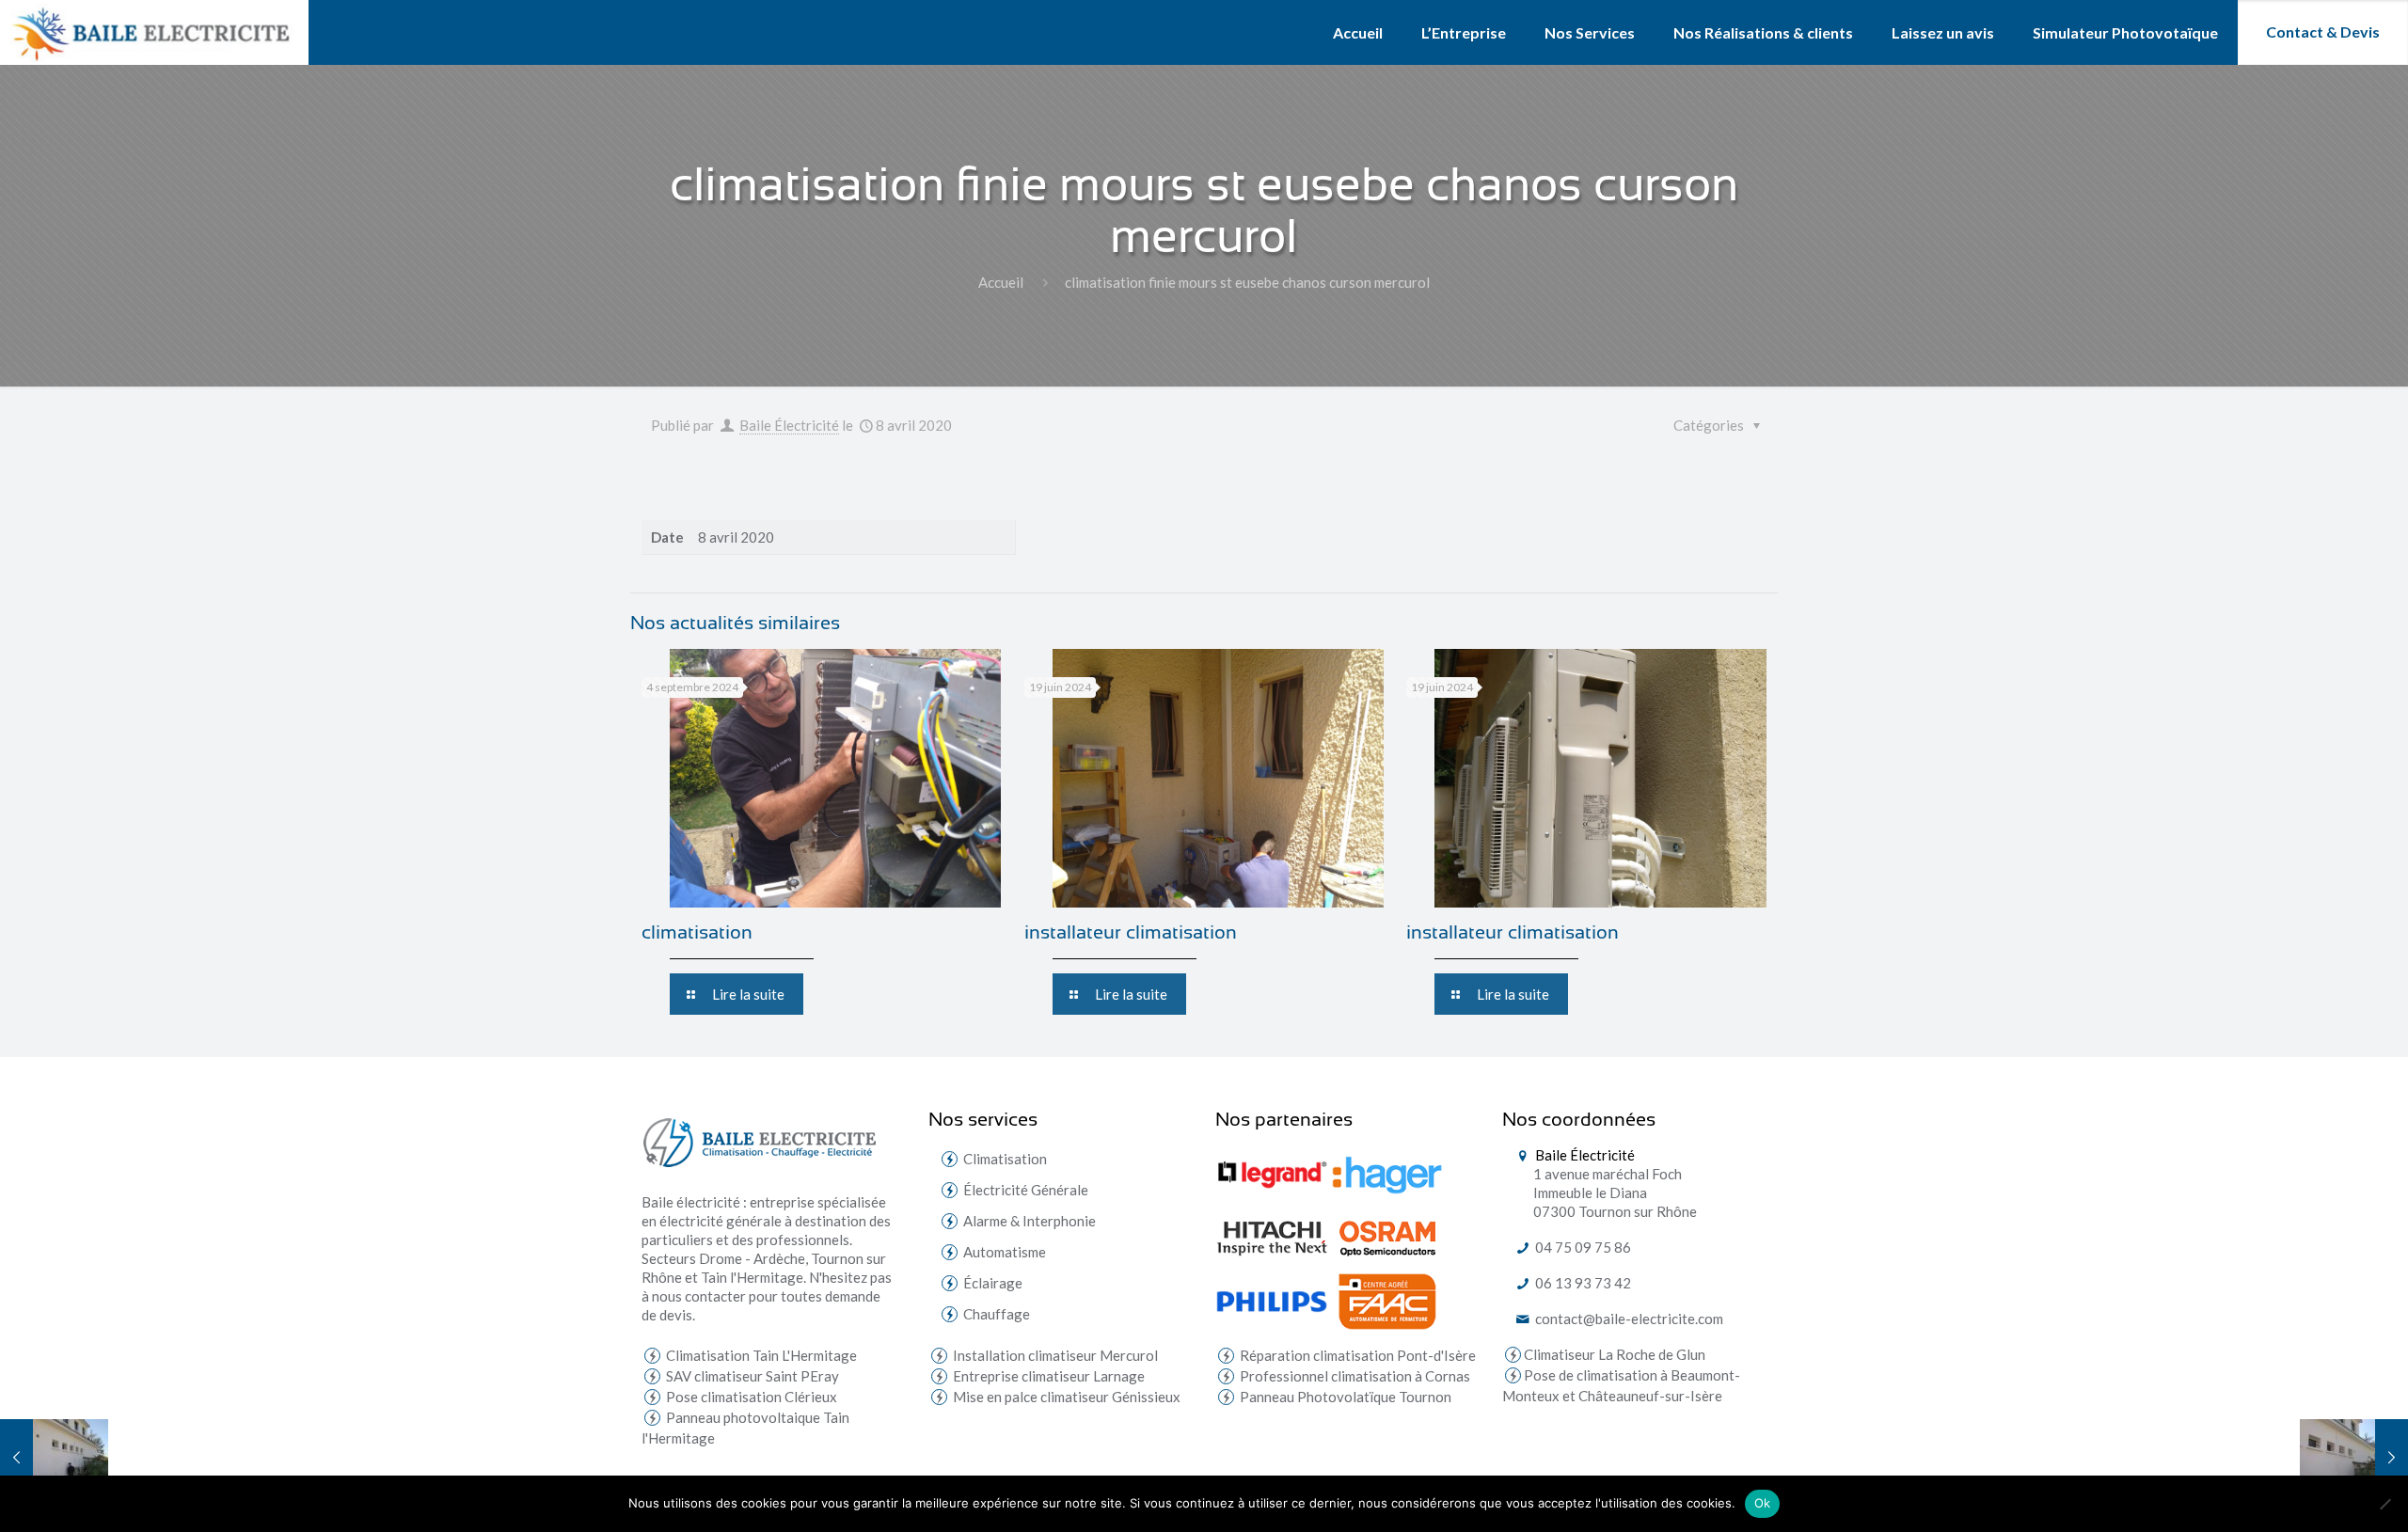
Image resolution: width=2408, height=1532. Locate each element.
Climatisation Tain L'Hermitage (760, 1355)
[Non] (2384, 1504)
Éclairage (993, 1283)
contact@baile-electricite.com (1628, 1319)
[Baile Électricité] (154, 32)
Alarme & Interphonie (1030, 1221)
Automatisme (1005, 1252)
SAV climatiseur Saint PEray (751, 1376)
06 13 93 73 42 (1582, 1283)
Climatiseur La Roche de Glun (1615, 1354)
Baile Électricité (789, 425)
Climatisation (1005, 1159)
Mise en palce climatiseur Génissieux (1065, 1397)
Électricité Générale (1026, 1190)
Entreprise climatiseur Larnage (1047, 1376)
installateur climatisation (1131, 932)
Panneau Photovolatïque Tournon (1344, 1397)
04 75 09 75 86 (1582, 1247)
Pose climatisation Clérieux (750, 1397)
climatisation (697, 932)
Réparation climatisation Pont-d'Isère (1356, 1355)
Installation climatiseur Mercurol (1054, 1355)
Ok (1763, 1503)
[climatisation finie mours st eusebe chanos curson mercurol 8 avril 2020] (54, 1457)
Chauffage (997, 1314)
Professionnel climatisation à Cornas (1354, 1376)
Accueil (1001, 282)
